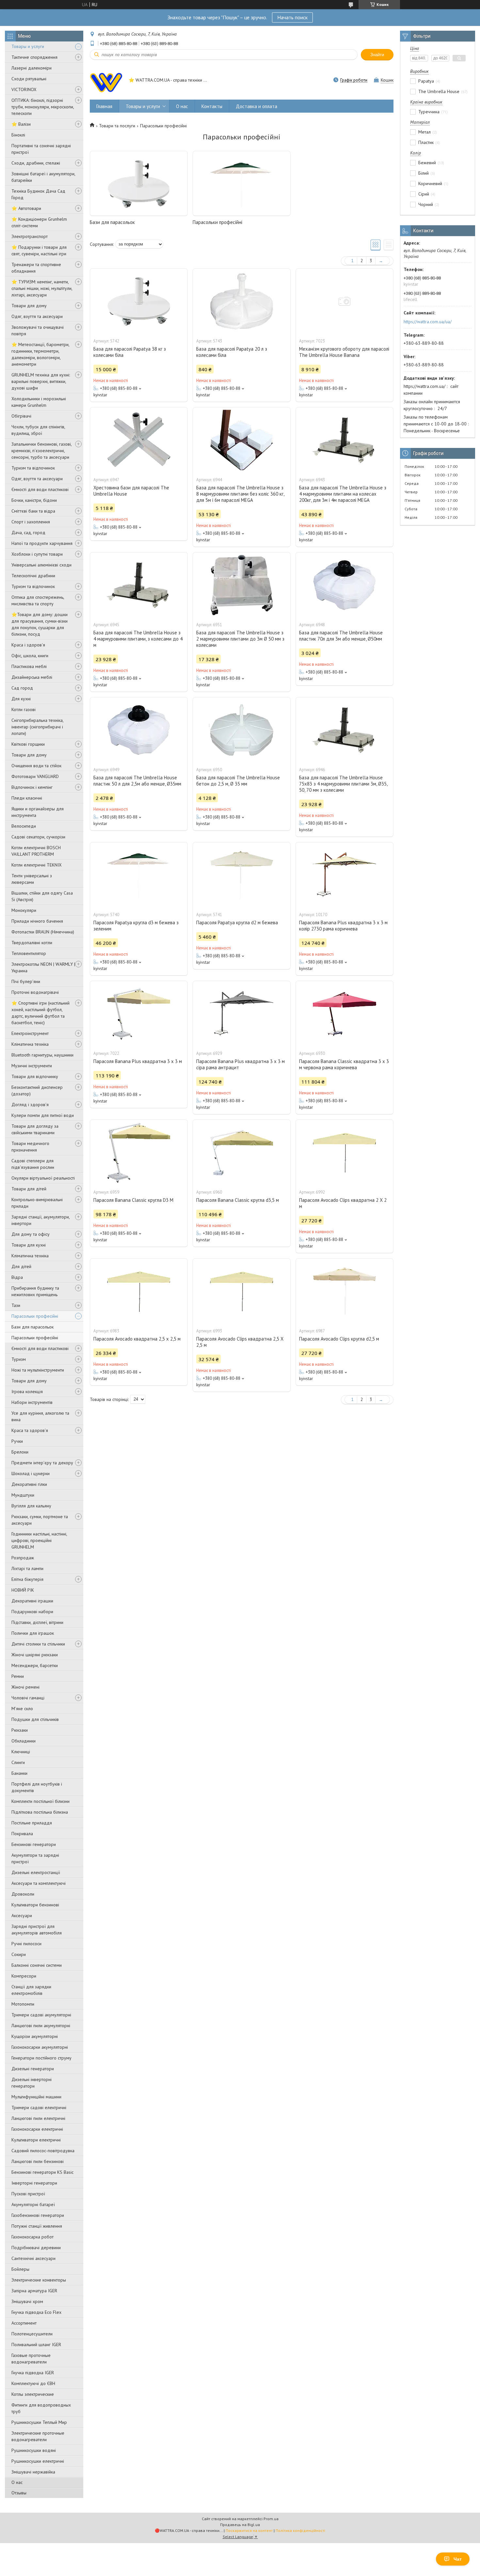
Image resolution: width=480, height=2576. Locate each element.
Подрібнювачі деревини (36, 2248)
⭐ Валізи (21, 124)
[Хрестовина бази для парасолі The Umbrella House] (139, 440)
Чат (458, 2559)
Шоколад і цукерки (31, 1473)
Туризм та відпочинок (33, 468)
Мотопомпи (23, 2004)
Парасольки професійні (35, 1316)
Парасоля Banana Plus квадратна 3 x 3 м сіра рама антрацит (240, 1064)
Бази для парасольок (32, 1327)
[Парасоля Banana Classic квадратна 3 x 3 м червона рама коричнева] (344, 1014)
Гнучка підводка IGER (33, 2373)
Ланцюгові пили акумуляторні (41, 2026)
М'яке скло (22, 1709)
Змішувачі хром (27, 2301)
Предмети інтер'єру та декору (42, 1463)
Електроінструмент (30, 1033)
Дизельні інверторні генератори (32, 2083)
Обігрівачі (21, 416)
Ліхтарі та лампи (27, 1568)
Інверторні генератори (34, 2183)
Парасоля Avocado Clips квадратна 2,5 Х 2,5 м (240, 1342)
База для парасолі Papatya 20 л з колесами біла (232, 352)
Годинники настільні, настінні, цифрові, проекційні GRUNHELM (39, 1540)
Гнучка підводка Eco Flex (36, 2312)
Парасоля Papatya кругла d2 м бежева (237, 922)
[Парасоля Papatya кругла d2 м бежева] (242, 875)
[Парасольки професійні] (242, 183)
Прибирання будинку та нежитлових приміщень (35, 1291)
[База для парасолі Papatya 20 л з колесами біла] (242, 301)
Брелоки (20, 1452)
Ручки (17, 1441)
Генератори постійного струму (41, 2058)
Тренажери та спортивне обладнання (36, 268)
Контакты (212, 106)
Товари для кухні (29, 1245)
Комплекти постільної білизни (40, 1801)
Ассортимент (24, 2323)
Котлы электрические (33, 2394)
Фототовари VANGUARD (35, 776)
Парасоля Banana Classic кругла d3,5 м (238, 1200)
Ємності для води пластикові (40, 489)
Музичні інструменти (32, 1066)
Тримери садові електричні (39, 2107)
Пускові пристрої (28, 2194)
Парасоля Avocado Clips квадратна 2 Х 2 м (343, 1203)
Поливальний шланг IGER (36, 2345)
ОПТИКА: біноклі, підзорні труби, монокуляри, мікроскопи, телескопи (43, 107)
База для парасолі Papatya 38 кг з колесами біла (130, 352)
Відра (17, 1277)
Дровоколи (23, 1894)
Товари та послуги (117, 126)
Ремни (18, 1676)
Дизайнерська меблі (32, 677)
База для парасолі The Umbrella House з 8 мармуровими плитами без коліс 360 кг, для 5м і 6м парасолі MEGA (240, 494)
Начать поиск (292, 17)
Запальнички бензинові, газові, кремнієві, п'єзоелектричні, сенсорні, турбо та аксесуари (41, 451)
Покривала (22, 1834)
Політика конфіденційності (300, 2530)
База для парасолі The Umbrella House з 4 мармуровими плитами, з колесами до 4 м (138, 639)
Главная (104, 106)
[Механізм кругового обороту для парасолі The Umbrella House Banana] (344, 301)
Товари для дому (29, 306)
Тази (16, 1305)
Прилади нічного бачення (37, 921)
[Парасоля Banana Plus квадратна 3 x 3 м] (139, 1014)
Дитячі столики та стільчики (38, 1644)
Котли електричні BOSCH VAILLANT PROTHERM (36, 851)
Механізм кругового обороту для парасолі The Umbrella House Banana (344, 352)
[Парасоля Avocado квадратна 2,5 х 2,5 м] (139, 1291)
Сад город (22, 688)
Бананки (19, 1773)
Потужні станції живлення (37, 2226)
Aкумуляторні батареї (33, 2204)
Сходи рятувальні (29, 79)
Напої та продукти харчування (42, 543)
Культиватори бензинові (35, 1905)
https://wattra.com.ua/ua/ (428, 322)
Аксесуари (22, 1916)
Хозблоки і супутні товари (37, 554)
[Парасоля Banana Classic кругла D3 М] (139, 1153)
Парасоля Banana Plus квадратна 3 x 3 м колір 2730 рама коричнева (343, 926)
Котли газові (24, 709)
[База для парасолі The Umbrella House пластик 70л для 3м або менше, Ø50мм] (344, 585)
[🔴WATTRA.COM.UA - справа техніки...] (106, 81)
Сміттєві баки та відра (33, 511)
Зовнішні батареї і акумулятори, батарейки (43, 177)
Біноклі (18, 135)
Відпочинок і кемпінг (32, 787)
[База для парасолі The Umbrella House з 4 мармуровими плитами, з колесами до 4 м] (139, 585)
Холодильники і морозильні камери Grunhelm (39, 402)
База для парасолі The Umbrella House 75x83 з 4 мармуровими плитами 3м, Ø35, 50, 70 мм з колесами (343, 784)
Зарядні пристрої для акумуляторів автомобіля (37, 1930)
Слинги (18, 1762)
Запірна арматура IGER (34, 2291)
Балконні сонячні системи (37, 1965)
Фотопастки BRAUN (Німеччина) (43, 932)
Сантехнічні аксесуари (33, 2258)
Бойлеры (20, 2269)
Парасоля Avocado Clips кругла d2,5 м (339, 1339)
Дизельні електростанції (36, 1872)
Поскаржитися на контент (249, 2530)
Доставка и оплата (256, 106)
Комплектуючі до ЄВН (33, 2383)
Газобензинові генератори (38, 2215)
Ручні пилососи (26, 1944)
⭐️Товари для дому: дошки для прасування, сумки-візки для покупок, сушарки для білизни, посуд (40, 624)
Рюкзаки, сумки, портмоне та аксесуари (40, 1520)
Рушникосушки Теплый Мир (39, 2422)
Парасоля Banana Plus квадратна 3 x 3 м (138, 1061)
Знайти (377, 55)
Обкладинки (24, 1741)
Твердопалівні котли (32, 943)
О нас (17, 2482)
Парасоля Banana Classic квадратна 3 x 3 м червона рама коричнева (344, 1064)
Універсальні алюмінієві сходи (41, 565)
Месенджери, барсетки (35, 1665)
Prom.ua (271, 2519)
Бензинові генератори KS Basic (42, 2172)
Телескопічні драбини (33, 576)
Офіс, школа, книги (30, 656)
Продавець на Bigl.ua (240, 2525)
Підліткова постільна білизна (40, 1812)
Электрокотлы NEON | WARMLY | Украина (43, 967)
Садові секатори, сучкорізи (38, 837)
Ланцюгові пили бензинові (38, 2161)
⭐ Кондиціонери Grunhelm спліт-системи (39, 222)
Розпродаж (23, 1558)
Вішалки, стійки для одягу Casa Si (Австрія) (42, 896)
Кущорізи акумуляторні (35, 2036)
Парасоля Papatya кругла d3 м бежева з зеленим (136, 926)
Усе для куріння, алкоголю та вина (40, 1416)
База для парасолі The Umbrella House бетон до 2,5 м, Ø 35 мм (238, 781)
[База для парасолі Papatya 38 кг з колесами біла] (139, 301)
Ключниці (21, 1752)
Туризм (19, 1359)
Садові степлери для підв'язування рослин (33, 1164)
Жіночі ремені (25, 1687)
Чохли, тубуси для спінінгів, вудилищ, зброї (38, 430)
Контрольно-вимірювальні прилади (37, 1203)
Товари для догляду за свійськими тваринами (35, 1129)
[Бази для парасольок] (139, 183)
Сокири (19, 1954)
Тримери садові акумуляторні (41, 2015)
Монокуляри (24, 910)
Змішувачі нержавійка (33, 2472)
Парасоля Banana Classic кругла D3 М (133, 1200)
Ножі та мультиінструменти (38, 1370)
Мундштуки (23, 1495)
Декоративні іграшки (32, 1601)
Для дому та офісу (31, 1234)
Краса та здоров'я (30, 1430)
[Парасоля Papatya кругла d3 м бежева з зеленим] (139, 875)
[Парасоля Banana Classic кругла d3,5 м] (242, 1153)
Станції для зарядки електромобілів (31, 1990)
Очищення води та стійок (36, 766)
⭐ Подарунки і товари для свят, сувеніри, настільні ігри (39, 250)
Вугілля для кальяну (31, 1506)
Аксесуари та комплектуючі (39, 1883)
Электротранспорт (30, 236)
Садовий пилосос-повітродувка (43, 2151)
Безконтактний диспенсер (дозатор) (37, 1090)
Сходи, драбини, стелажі (36, 163)
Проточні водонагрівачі (35, 992)
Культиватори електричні (36, 2140)
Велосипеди (24, 826)
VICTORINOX (24, 89)
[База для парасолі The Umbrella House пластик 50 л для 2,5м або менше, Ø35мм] (139, 730)
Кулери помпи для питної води (43, 1115)
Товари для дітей (29, 1189)
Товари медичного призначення (30, 1147)
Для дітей (21, 1266)
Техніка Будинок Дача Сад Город (38, 194)
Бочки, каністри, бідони (34, 500)
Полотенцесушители (32, 2334)
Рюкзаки (20, 1730)
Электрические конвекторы (39, 2280)
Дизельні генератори (33, 2069)
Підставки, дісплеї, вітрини (37, 1622)
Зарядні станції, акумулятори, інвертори (40, 1220)
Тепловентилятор (29, 953)
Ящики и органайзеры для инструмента (38, 812)
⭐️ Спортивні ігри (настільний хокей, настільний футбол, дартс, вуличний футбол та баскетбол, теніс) (40, 1013)
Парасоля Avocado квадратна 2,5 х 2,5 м (137, 1339)
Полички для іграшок (33, 1633)
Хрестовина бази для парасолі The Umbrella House (131, 491)
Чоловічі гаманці (28, 1698)
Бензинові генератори (34, 1844)
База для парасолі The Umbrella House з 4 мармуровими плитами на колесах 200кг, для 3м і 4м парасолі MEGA (343, 494)
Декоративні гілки (29, 1484)
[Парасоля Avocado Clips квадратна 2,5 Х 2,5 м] (242, 1291)
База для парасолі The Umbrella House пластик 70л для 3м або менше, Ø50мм (341, 636)
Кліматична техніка (30, 1044)
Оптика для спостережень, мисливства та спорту (38, 600)
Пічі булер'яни (26, 981)
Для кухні (21, 699)
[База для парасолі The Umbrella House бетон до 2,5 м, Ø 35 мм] (242, 730)
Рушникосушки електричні (38, 2461)
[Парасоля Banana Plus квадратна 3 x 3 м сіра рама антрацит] (242, 1014)
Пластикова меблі (29, 666)
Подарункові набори (32, 1612)
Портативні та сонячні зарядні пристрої (41, 149)
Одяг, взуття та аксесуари (37, 316)
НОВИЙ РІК (23, 1590)
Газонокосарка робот (32, 2237)
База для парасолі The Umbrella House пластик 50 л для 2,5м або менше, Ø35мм (137, 781)
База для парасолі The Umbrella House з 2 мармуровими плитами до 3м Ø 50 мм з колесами (240, 639)
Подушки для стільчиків (35, 1719)
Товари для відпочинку (35, 1076)
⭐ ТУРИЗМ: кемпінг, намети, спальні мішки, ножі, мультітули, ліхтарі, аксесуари (42, 288)
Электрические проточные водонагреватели (38, 2436)
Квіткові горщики (28, 744)
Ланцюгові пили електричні (38, 2118)
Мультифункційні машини (36, 2097)
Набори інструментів (32, 1402)
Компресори (24, 1976)
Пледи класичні (27, 798)
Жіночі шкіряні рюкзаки (35, 1655)
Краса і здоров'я (28, 645)
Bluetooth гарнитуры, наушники (42, 1055)
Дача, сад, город (28, 533)
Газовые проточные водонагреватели (31, 2359)
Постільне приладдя (32, 1823)
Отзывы (19, 2493)
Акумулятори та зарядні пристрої (35, 1858)
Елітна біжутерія (27, 1579)
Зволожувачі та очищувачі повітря (38, 330)
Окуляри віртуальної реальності (43, 1178)
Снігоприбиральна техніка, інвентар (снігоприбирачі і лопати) (37, 727)
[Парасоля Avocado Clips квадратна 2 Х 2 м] (344, 1153)
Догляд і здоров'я (30, 1105)
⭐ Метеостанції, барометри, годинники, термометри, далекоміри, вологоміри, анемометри (40, 354)
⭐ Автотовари (26, 208)
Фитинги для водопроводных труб (41, 2408)
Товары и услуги (28, 46)
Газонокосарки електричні (37, 2129)
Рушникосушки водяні (34, 2450)
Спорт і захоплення (31, 522)
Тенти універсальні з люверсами (32, 879)
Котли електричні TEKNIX (37, 865)
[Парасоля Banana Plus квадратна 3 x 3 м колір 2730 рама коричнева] (344, 875)
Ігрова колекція (27, 1391)
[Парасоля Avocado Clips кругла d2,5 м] (344, 1291)
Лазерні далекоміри (32, 68)
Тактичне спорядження (34, 57)
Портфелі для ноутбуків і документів (37, 1787)
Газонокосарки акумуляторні (40, 2047)
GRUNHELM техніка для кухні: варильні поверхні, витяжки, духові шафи (41, 381)
